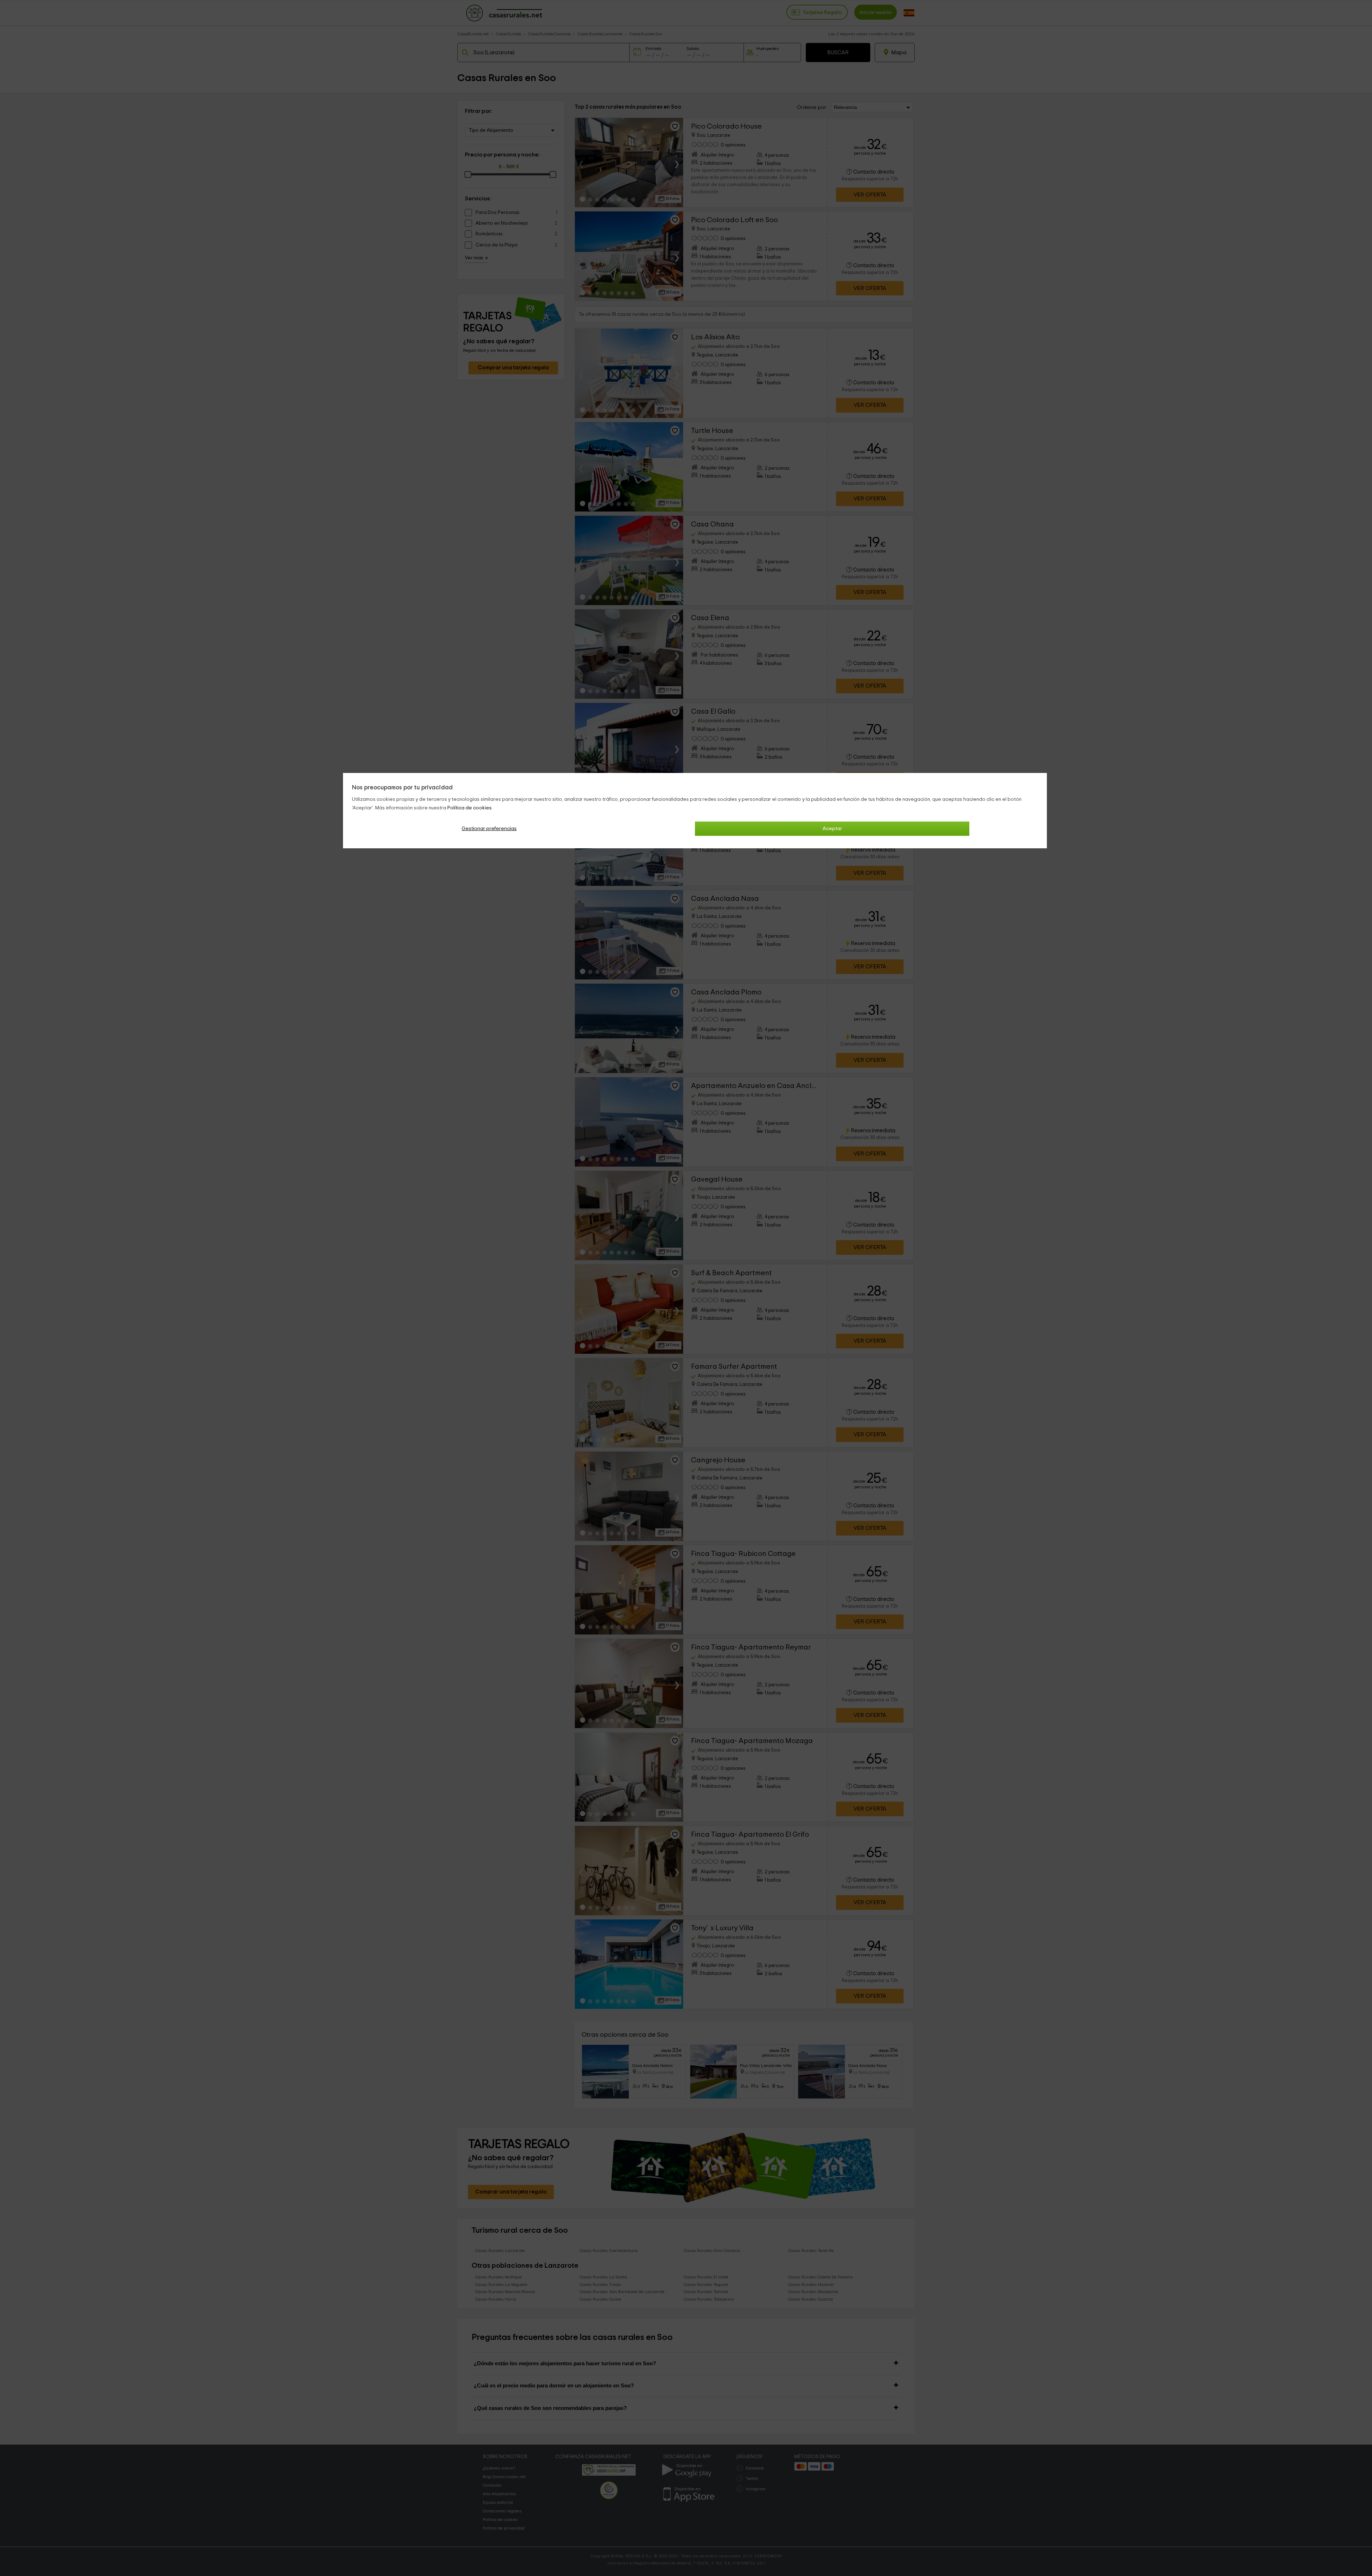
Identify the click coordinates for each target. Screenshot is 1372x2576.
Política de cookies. (470, 808)
